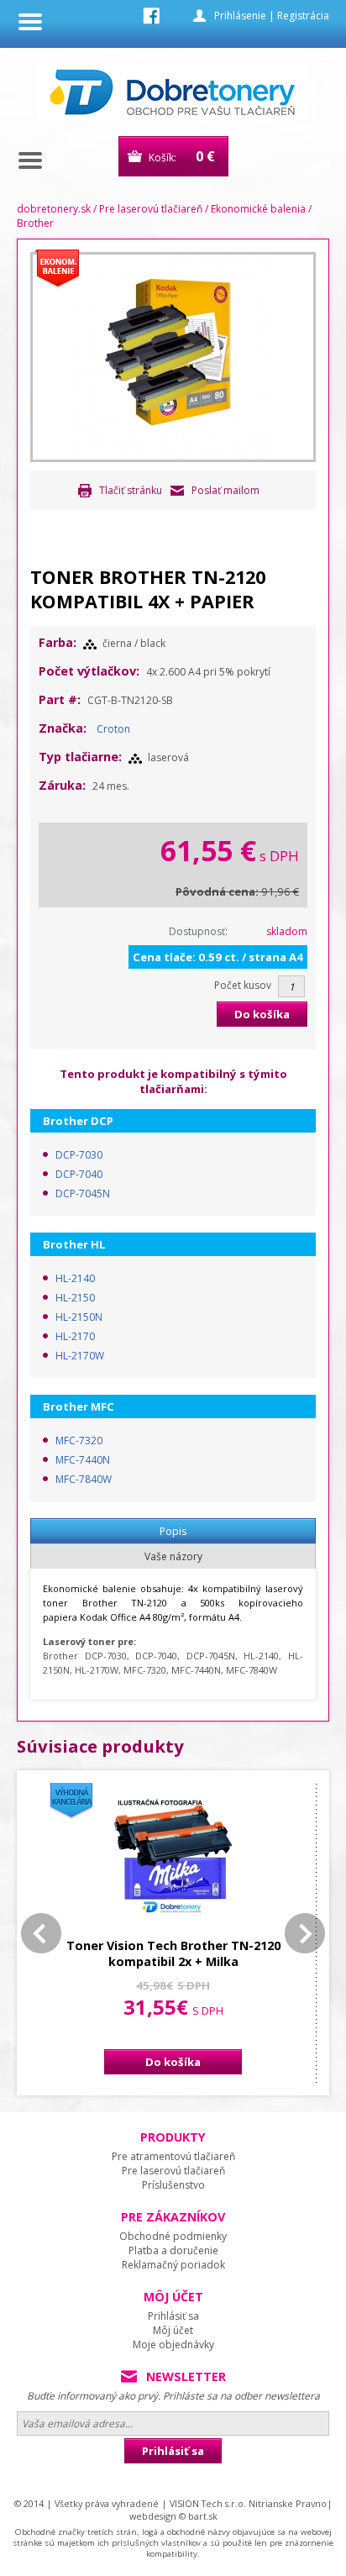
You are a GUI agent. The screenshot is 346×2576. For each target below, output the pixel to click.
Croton (113, 729)
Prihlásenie (240, 16)
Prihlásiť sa (173, 2316)
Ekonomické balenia (258, 209)
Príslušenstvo (173, 2185)
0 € (205, 156)
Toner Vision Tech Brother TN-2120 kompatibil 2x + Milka (173, 1953)
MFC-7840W (84, 1479)
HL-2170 (75, 1336)
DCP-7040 (79, 1174)
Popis (173, 1531)
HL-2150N (79, 1317)
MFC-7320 (79, 1440)
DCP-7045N (83, 1193)
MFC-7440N (83, 1460)
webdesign (153, 2516)
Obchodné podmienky (173, 2236)
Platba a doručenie (173, 2250)
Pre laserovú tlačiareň (151, 209)
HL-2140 (75, 1278)
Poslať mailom (225, 490)
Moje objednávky (173, 2345)
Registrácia (303, 16)
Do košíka (262, 1014)
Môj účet (173, 2330)
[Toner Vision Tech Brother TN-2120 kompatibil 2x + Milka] (173, 1856)
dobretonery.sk (54, 209)
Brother (35, 223)
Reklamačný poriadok (173, 2265)
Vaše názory (173, 1556)
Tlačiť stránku (131, 490)
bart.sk (203, 2516)
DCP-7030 (79, 1155)
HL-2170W (80, 1356)
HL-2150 (75, 1298)
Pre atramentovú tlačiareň (173, 2156)
